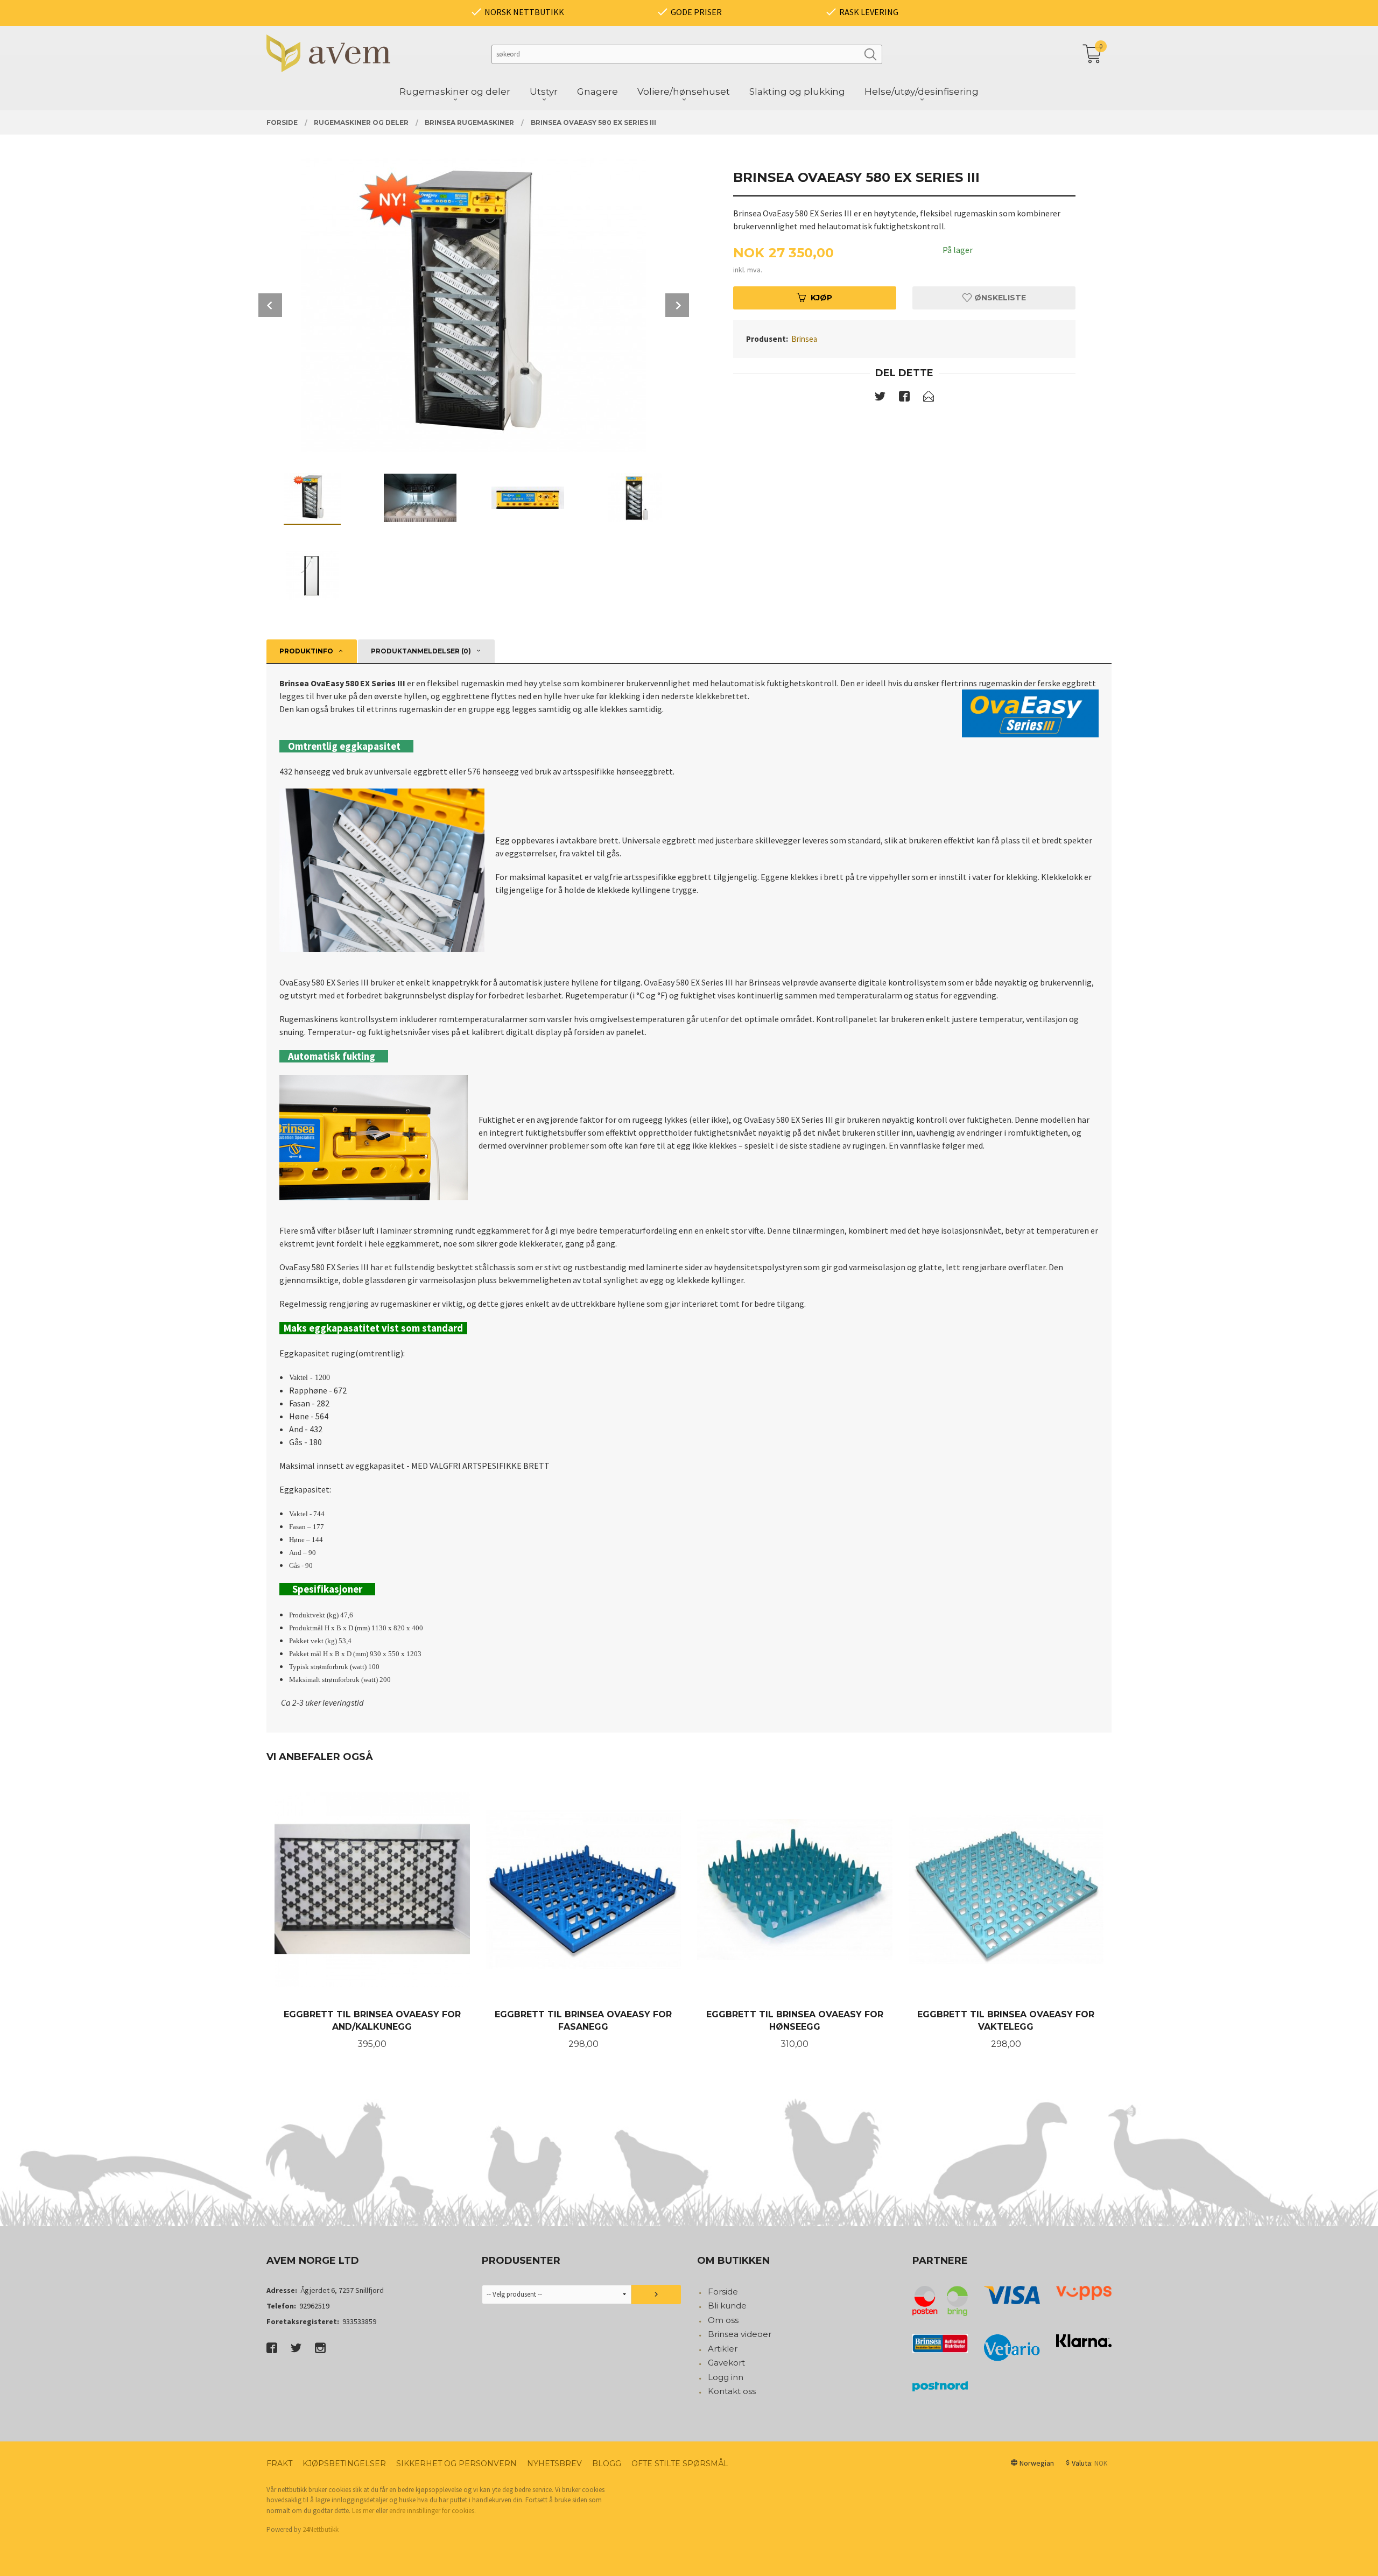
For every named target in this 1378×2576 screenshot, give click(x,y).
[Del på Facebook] (904, 398)
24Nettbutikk (321, 2529)
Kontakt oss (732, 2391)
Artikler (723, 2349)
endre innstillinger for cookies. (433, 2511)
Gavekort (726, 2363)
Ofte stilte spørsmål (680, 2464)
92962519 (314, 2306)
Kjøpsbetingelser (344, 2464)
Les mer (363, 2511)
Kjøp (821, 298)
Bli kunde (727, 2306)
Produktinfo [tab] (306, 651)
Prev (270, 305)
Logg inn (726, 2377)
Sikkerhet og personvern (456, 2464)
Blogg (607, 2464)
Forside (723, 2292)
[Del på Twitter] (880, 398)
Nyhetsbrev (554, 2464)
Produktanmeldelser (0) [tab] (421, 651)
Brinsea (804, 339)
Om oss (723, 2320)
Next (677, 305)
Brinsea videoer (740, 2334)
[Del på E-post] (929, 398)
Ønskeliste (999, 298)
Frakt (279, 2464)
